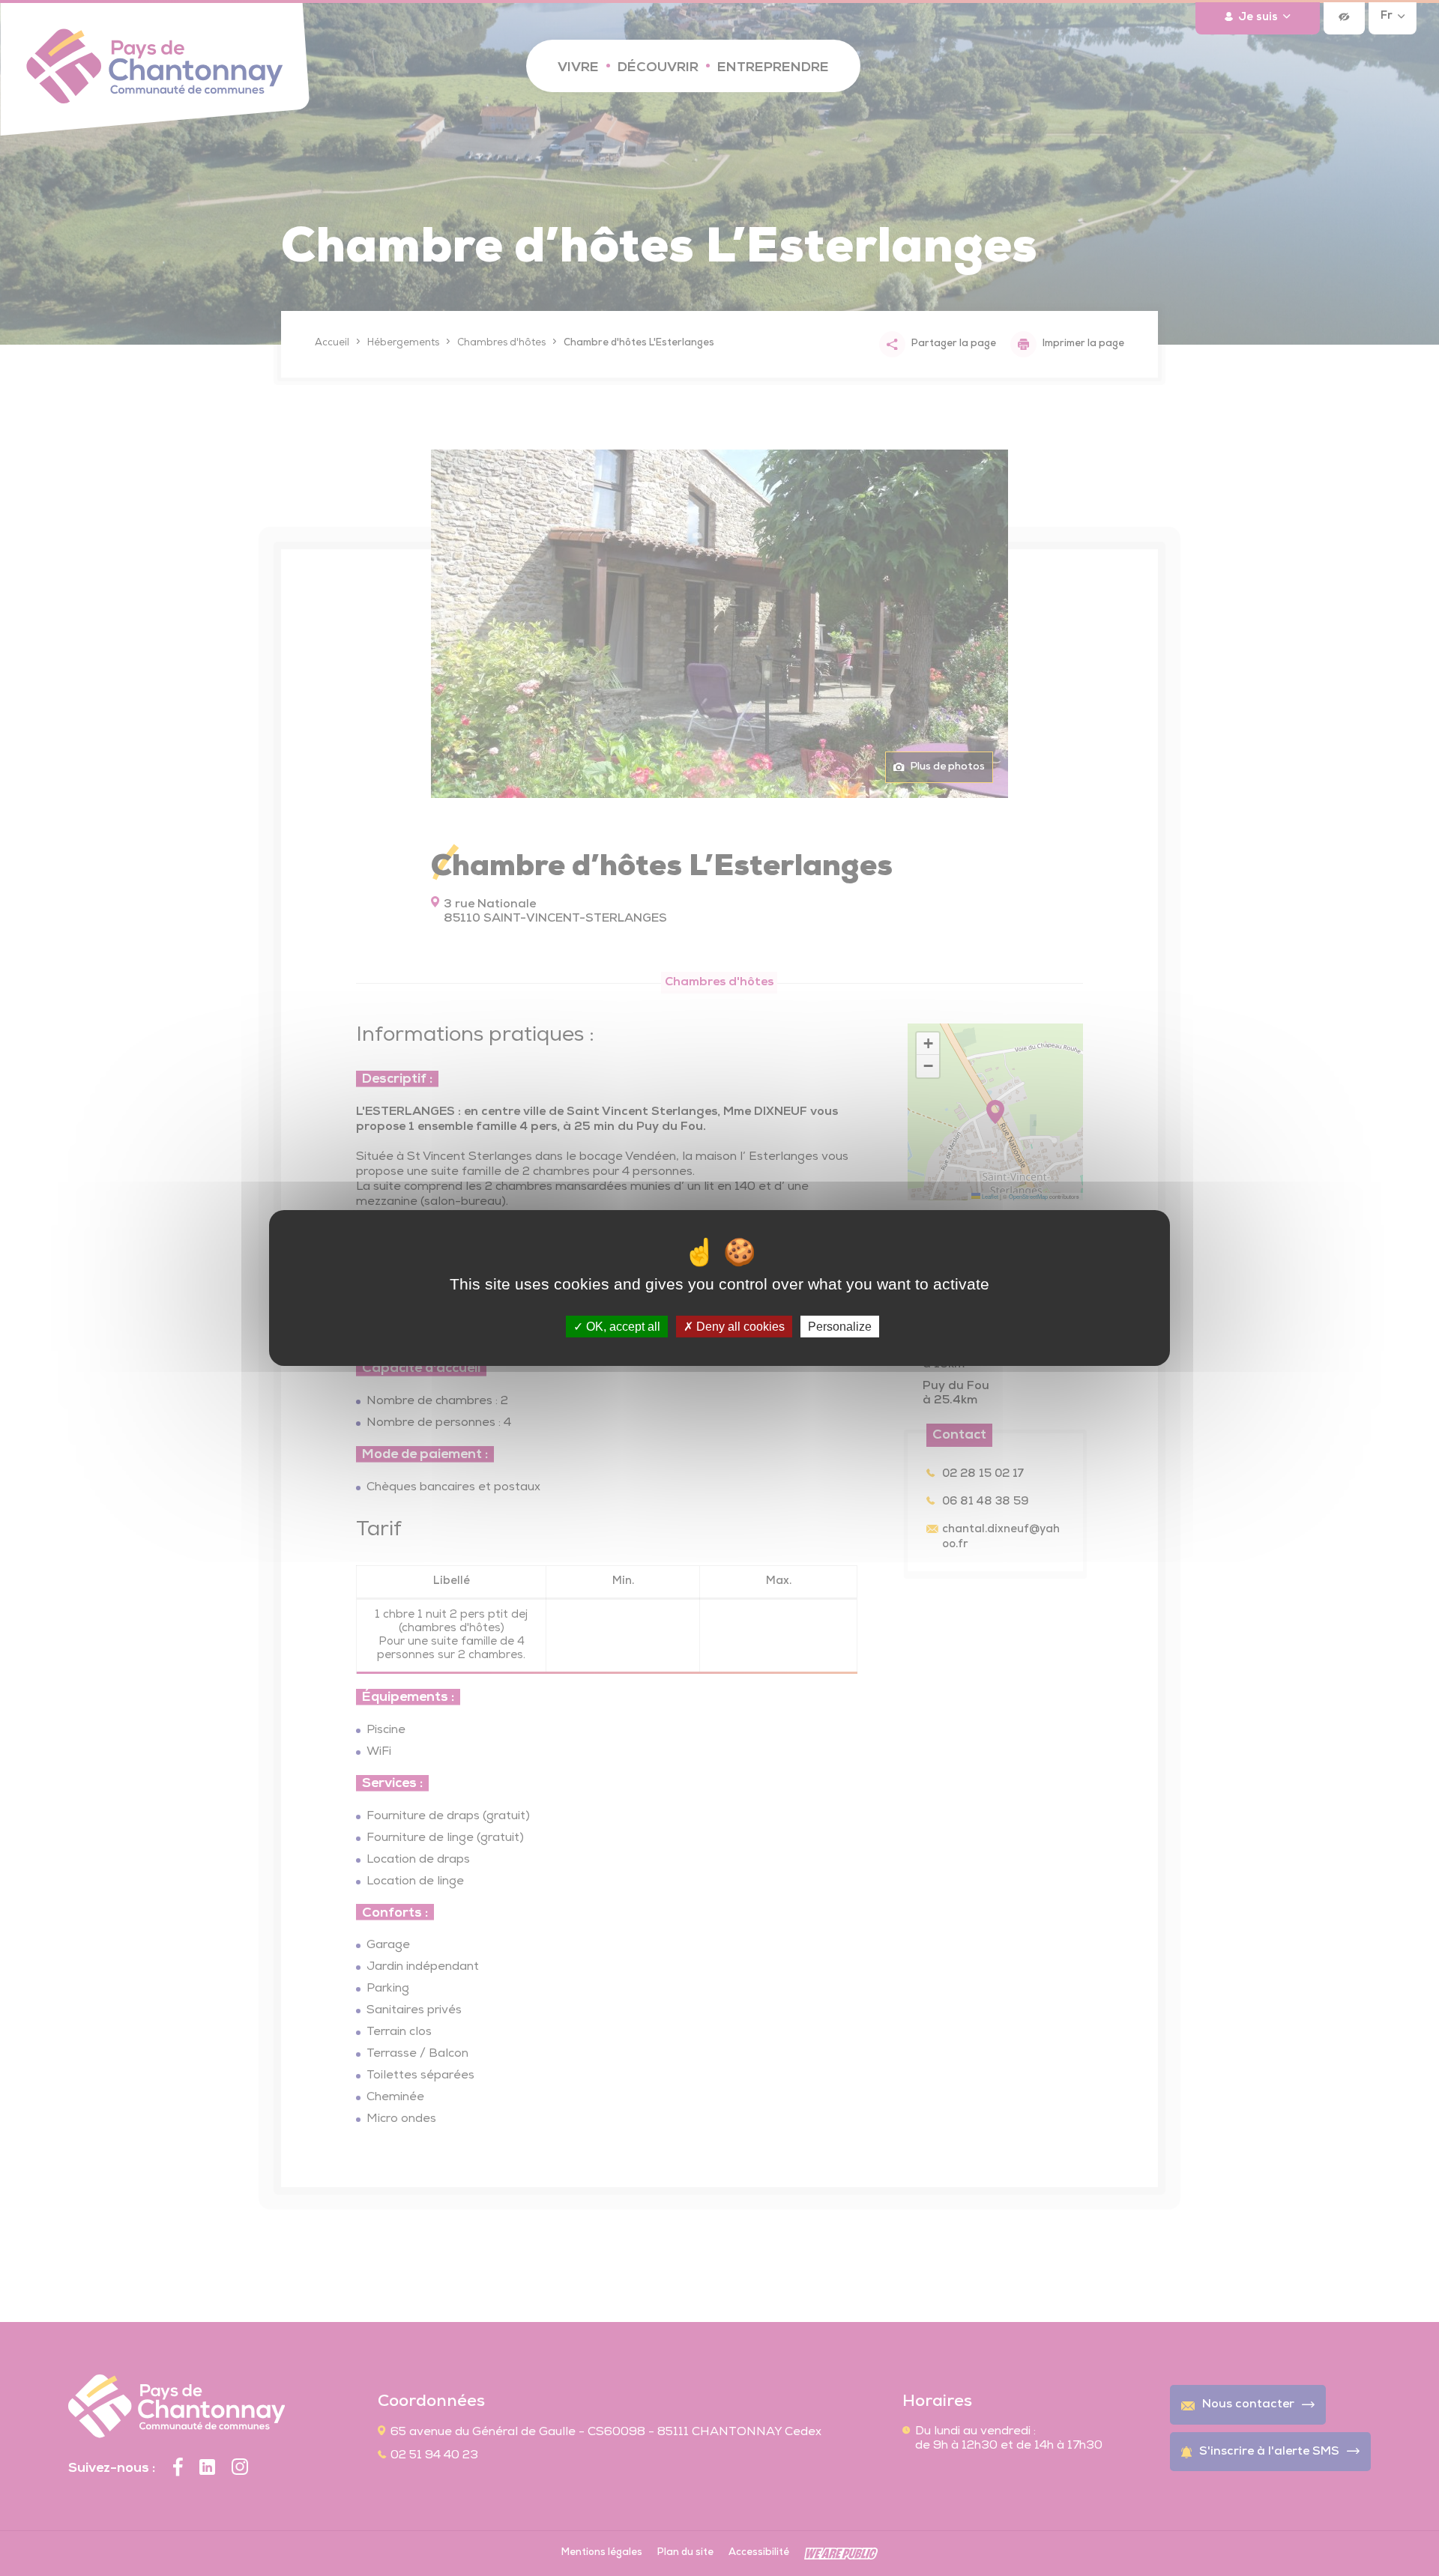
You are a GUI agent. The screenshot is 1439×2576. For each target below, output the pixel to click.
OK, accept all (622, 1327)
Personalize (840, 1327)
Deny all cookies (739, 1327)
